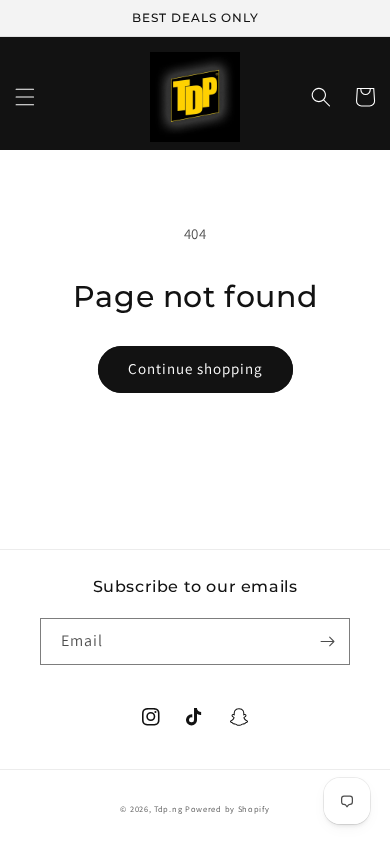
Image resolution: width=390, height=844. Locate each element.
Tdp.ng (168, 808)
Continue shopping (195, 368)
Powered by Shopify (227, 808)
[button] (25, 97)
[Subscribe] (327, 641)
